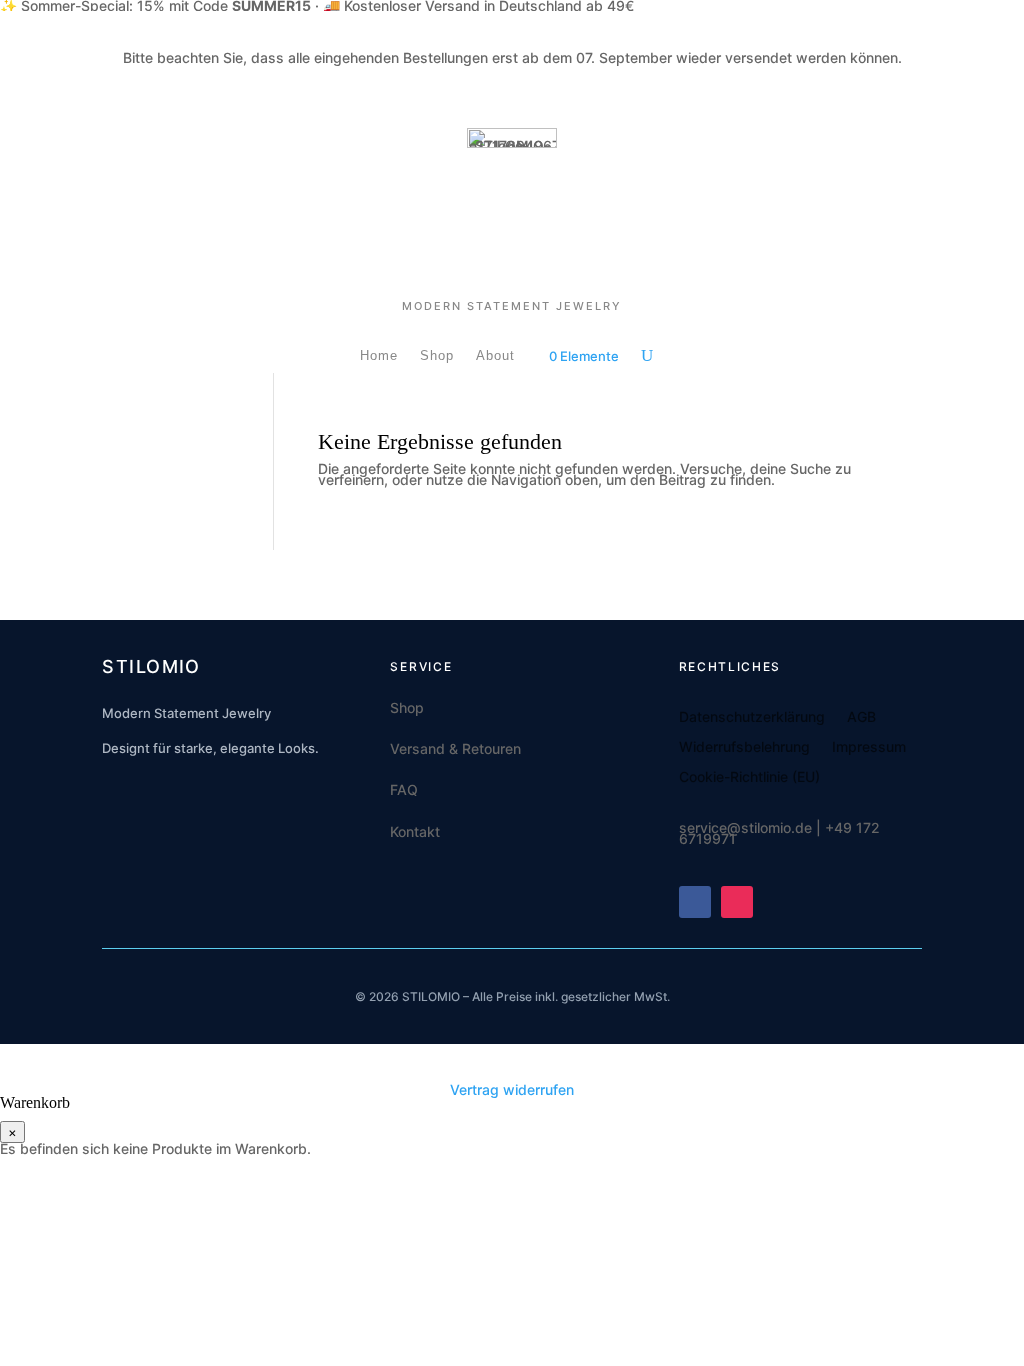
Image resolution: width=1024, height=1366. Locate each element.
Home (379, 356)
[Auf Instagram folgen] (737, 902)
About (495, 356)
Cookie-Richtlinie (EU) (749, 777)
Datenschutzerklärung (752, 717)
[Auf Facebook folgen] (695, 902)
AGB (861, 717)
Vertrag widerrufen (512, 1089)
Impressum (869, 747)
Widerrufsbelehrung (744, 747)
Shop (437, 356)
